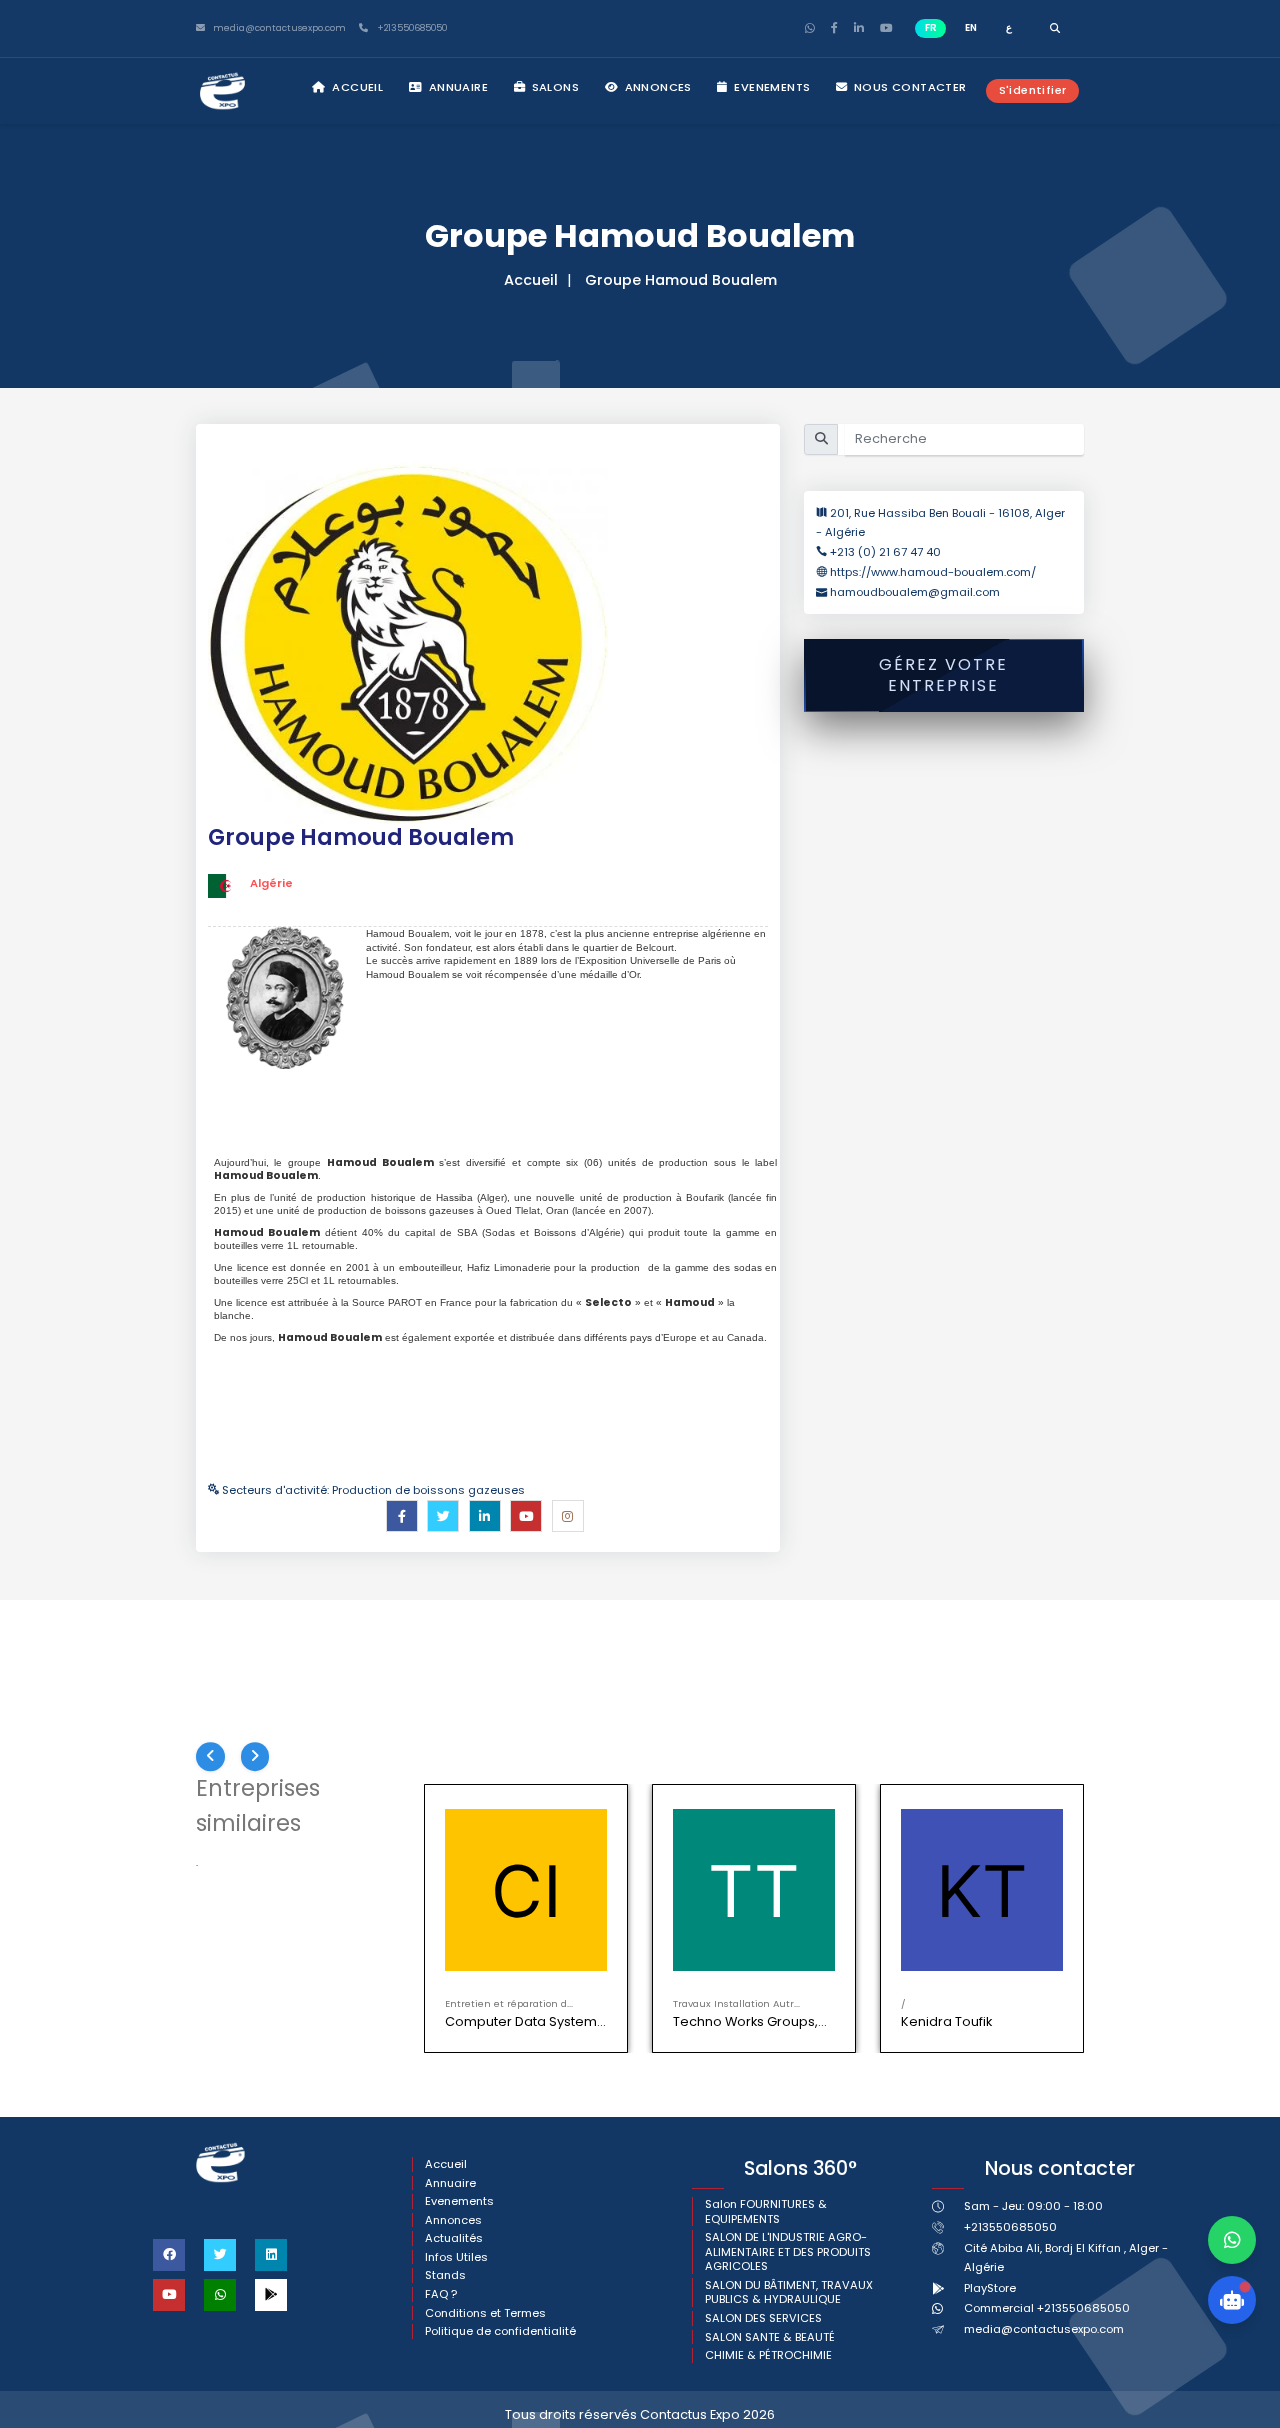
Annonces (656, 87)
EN (971, 27)
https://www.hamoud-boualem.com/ (933, 572)
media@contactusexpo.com (1044, 2329)
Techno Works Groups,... (750, 2021)
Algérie (271, 883)
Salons (553, 87)
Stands (445, 2275)
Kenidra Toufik (946, 2021)
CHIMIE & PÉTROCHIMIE (768, 2355)
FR (931, 27)
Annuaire (456, 87)
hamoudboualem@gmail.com (915, 592)
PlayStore (990, 2288)
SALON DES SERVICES (763, 2318)
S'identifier (1033, 90)
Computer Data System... (525, 2021)
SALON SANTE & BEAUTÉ (770, 2337)
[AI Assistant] (1232, 2300)
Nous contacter (909, 87)
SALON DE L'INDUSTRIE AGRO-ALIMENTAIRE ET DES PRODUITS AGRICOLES (788, 2252)
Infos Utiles (456, 2257)
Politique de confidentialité (500, 2331)
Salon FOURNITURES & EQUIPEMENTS (766, 2211)
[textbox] (495, 1191)
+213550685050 (410, 28)
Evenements (770, 87)
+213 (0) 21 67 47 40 (885, 552)
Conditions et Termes (485, 2313)
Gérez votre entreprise (943, 675)
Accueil (356, 87)
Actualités (454, 2238)
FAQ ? (441, 2294)
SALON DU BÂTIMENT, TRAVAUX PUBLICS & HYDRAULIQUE (789, 2292)
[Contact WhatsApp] (1232, 2240)
